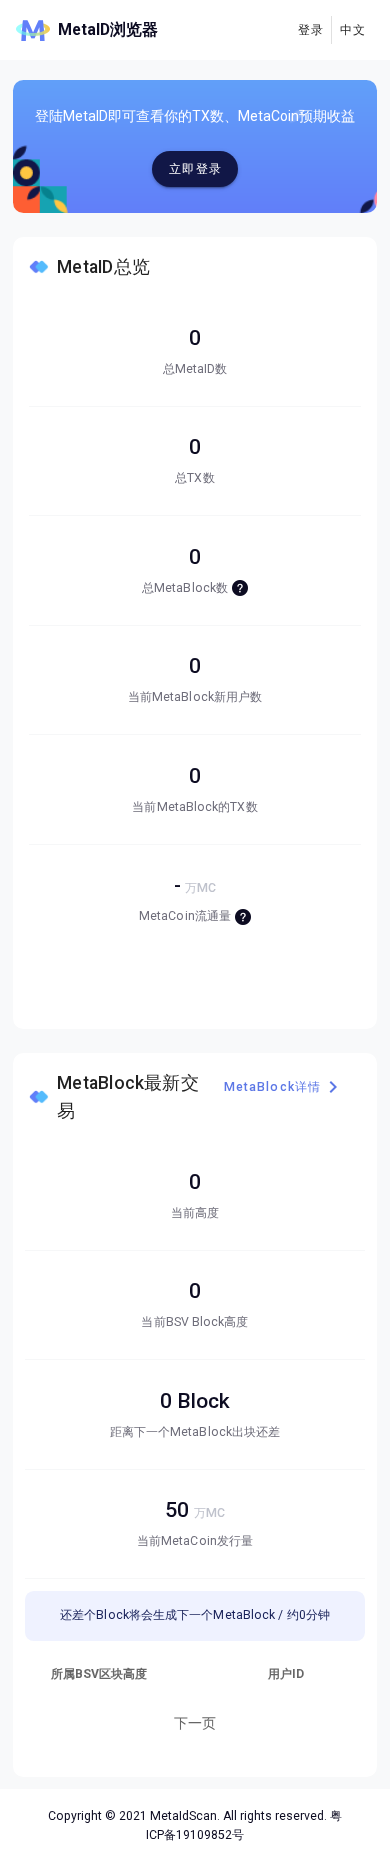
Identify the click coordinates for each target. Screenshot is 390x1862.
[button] (352, 30)
